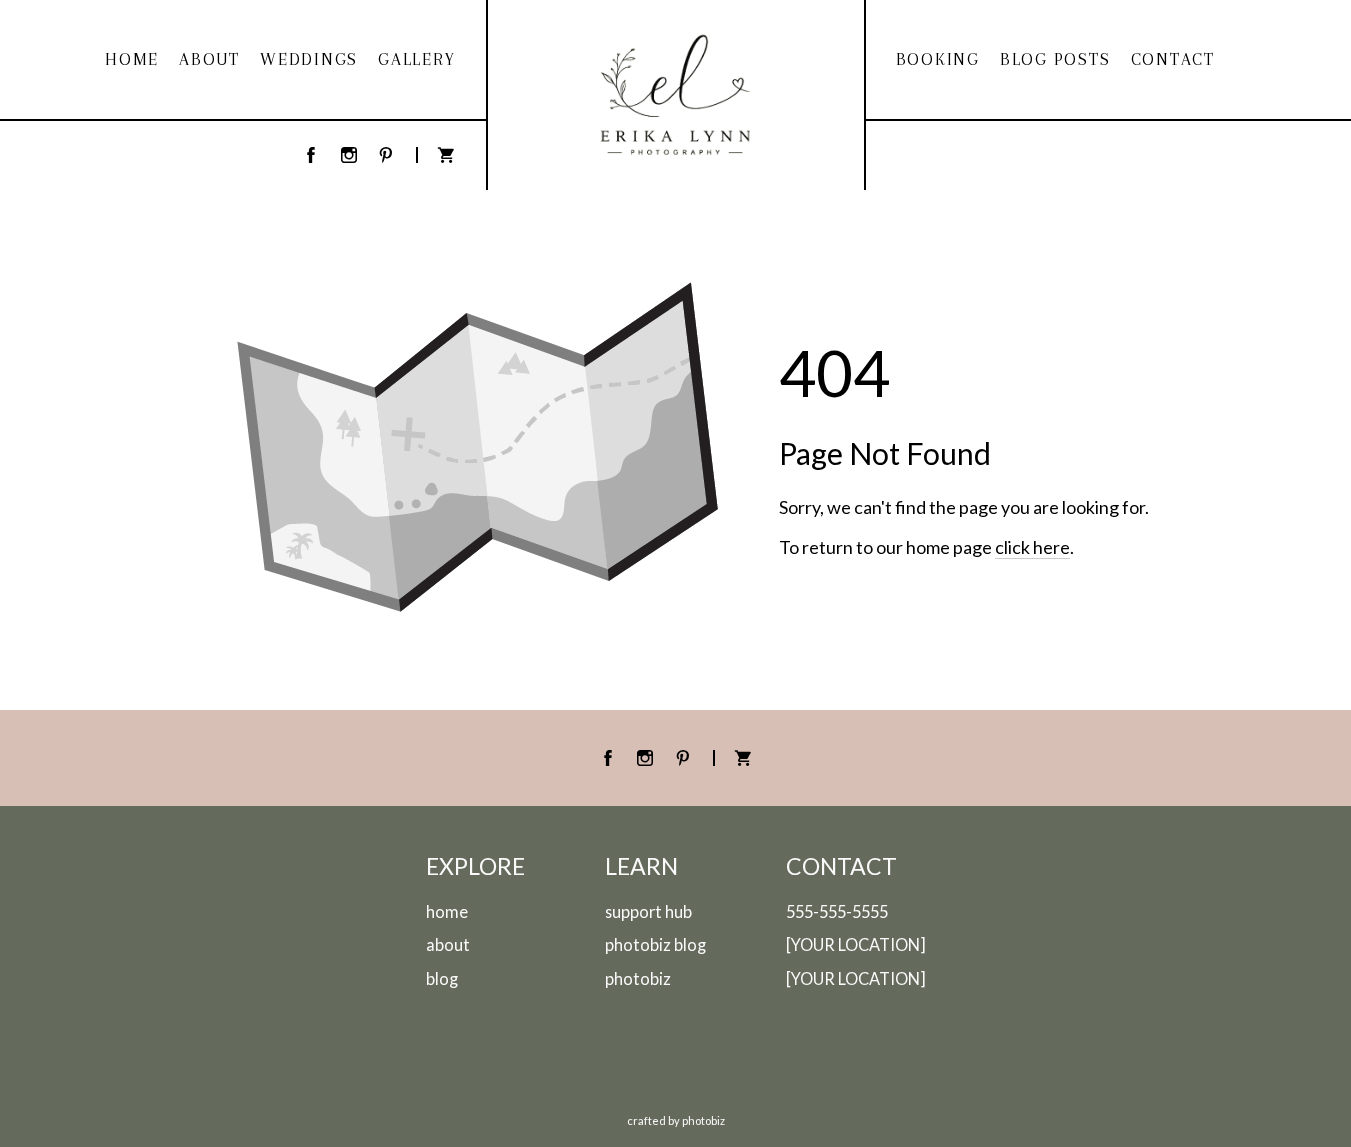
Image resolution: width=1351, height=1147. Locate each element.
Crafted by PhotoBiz (676, 1120)
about (448, 944)
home (447, 911)
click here (1032, 547)
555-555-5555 (837, 911)
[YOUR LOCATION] (856, 944)
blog (442, 978)
